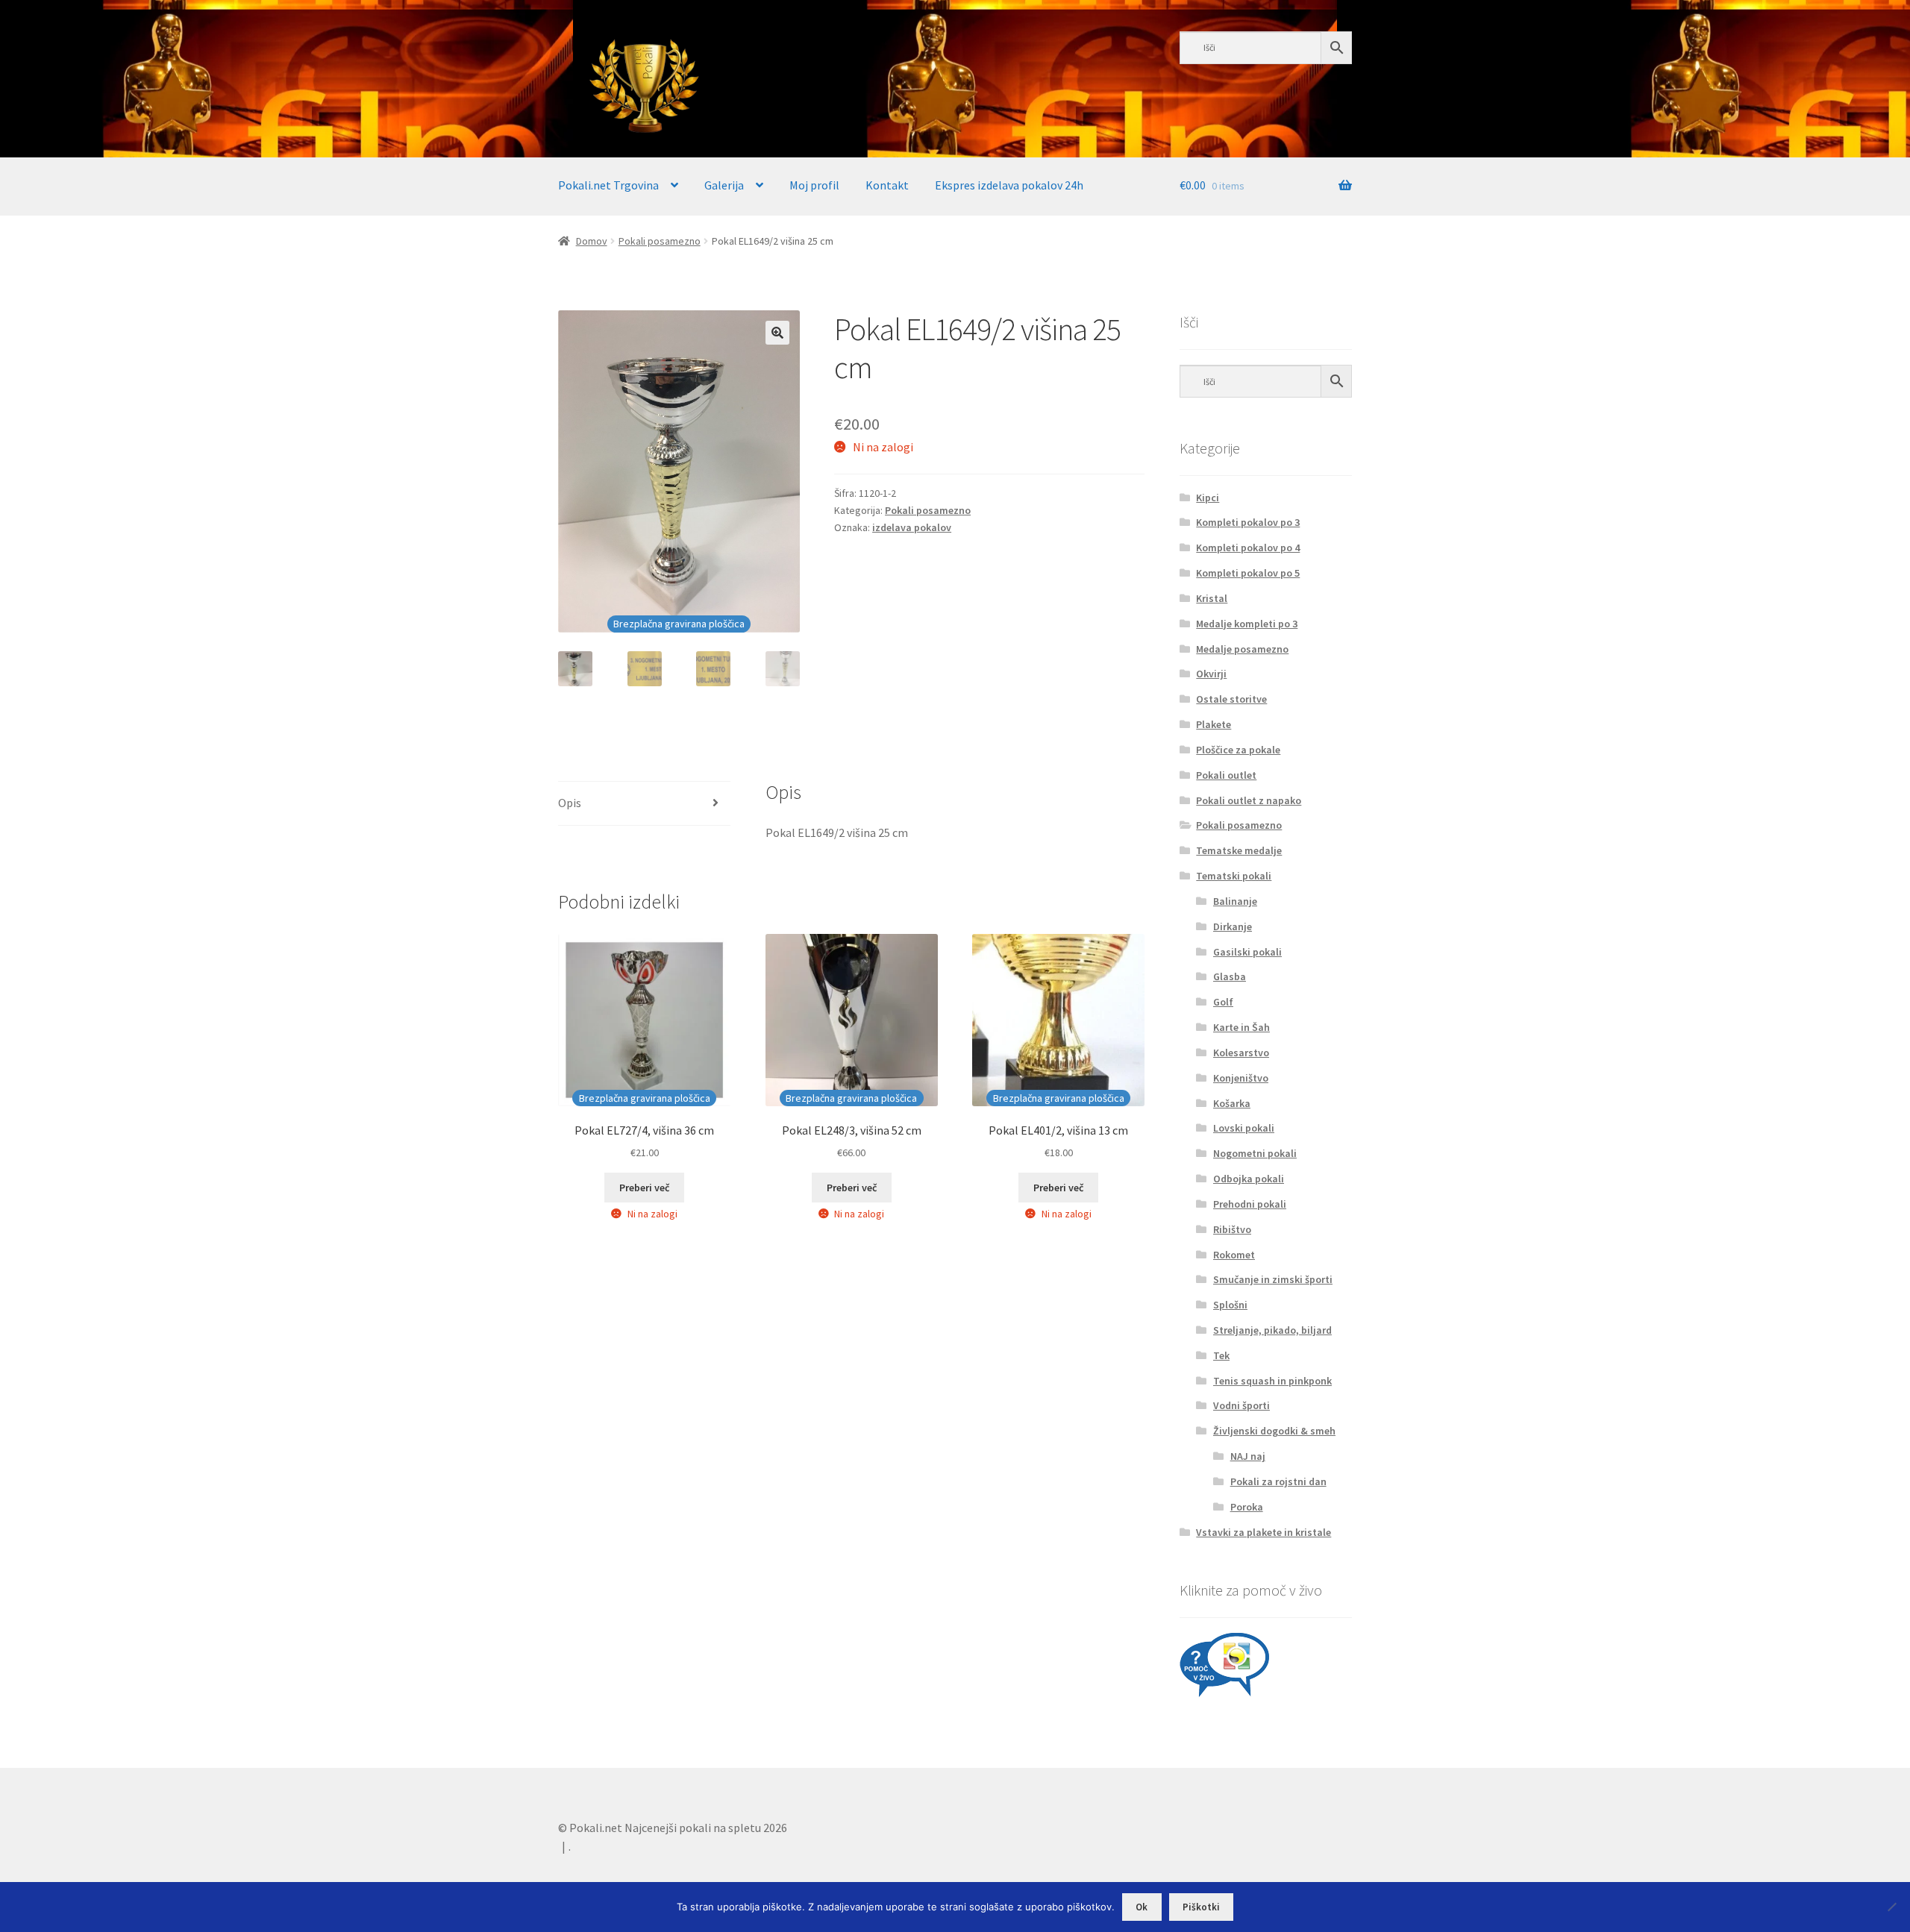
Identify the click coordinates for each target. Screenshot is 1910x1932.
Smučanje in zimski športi (1273, 1279)
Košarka (1232, 1103)
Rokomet (1234, 1255)
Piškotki (1201, 1907)
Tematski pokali (1234, 876)
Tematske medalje (1239, 850)
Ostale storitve (1231, 699)
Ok (1142, 1907)
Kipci (1208, 498)
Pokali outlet (1226, 775)
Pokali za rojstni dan (1278, 1481)
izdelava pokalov (912, 527)
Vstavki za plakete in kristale (1264, 1532)
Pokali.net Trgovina (608, 185)
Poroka (1247, 1507)
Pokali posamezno (660, 241)
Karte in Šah (1241, 1027)
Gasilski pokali (1247, 952)
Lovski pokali (1244, 1128)
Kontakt (887, 185)
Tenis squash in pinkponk (1272, 1381)
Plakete (1214, 724)
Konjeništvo (1241, 1078)
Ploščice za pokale (1238, 750)
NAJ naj (1248, 1456)
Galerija (724, 185)
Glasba (1230, 976)
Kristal (1212, 598)
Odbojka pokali (1249, 1179)
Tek (1221, 1355)
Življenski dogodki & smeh (1274, 1431)
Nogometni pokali (1255, 1153)
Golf (1223, 1002)
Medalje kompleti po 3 (1247, 624)
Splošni (1230, 1305)
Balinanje (1235, 901)
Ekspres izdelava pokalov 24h (1009, 185)
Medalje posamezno (1242, 649)
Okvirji (1211, 674)
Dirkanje (1233, 926)
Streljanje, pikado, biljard (1272, 1330)
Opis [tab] (570, 803)
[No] (1891, 1907)
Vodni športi (1241, 1405)
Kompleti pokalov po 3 (1248, 522)
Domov (592, 241)
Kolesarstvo (1241, 1053)
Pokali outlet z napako (1249, 800)
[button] (777, 333)
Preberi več (644, 1188)
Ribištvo (1232, 1229)
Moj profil (814, 185)
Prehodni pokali (1250, 1204)
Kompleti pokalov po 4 (1248, 548)
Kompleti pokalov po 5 (1248, 573)
